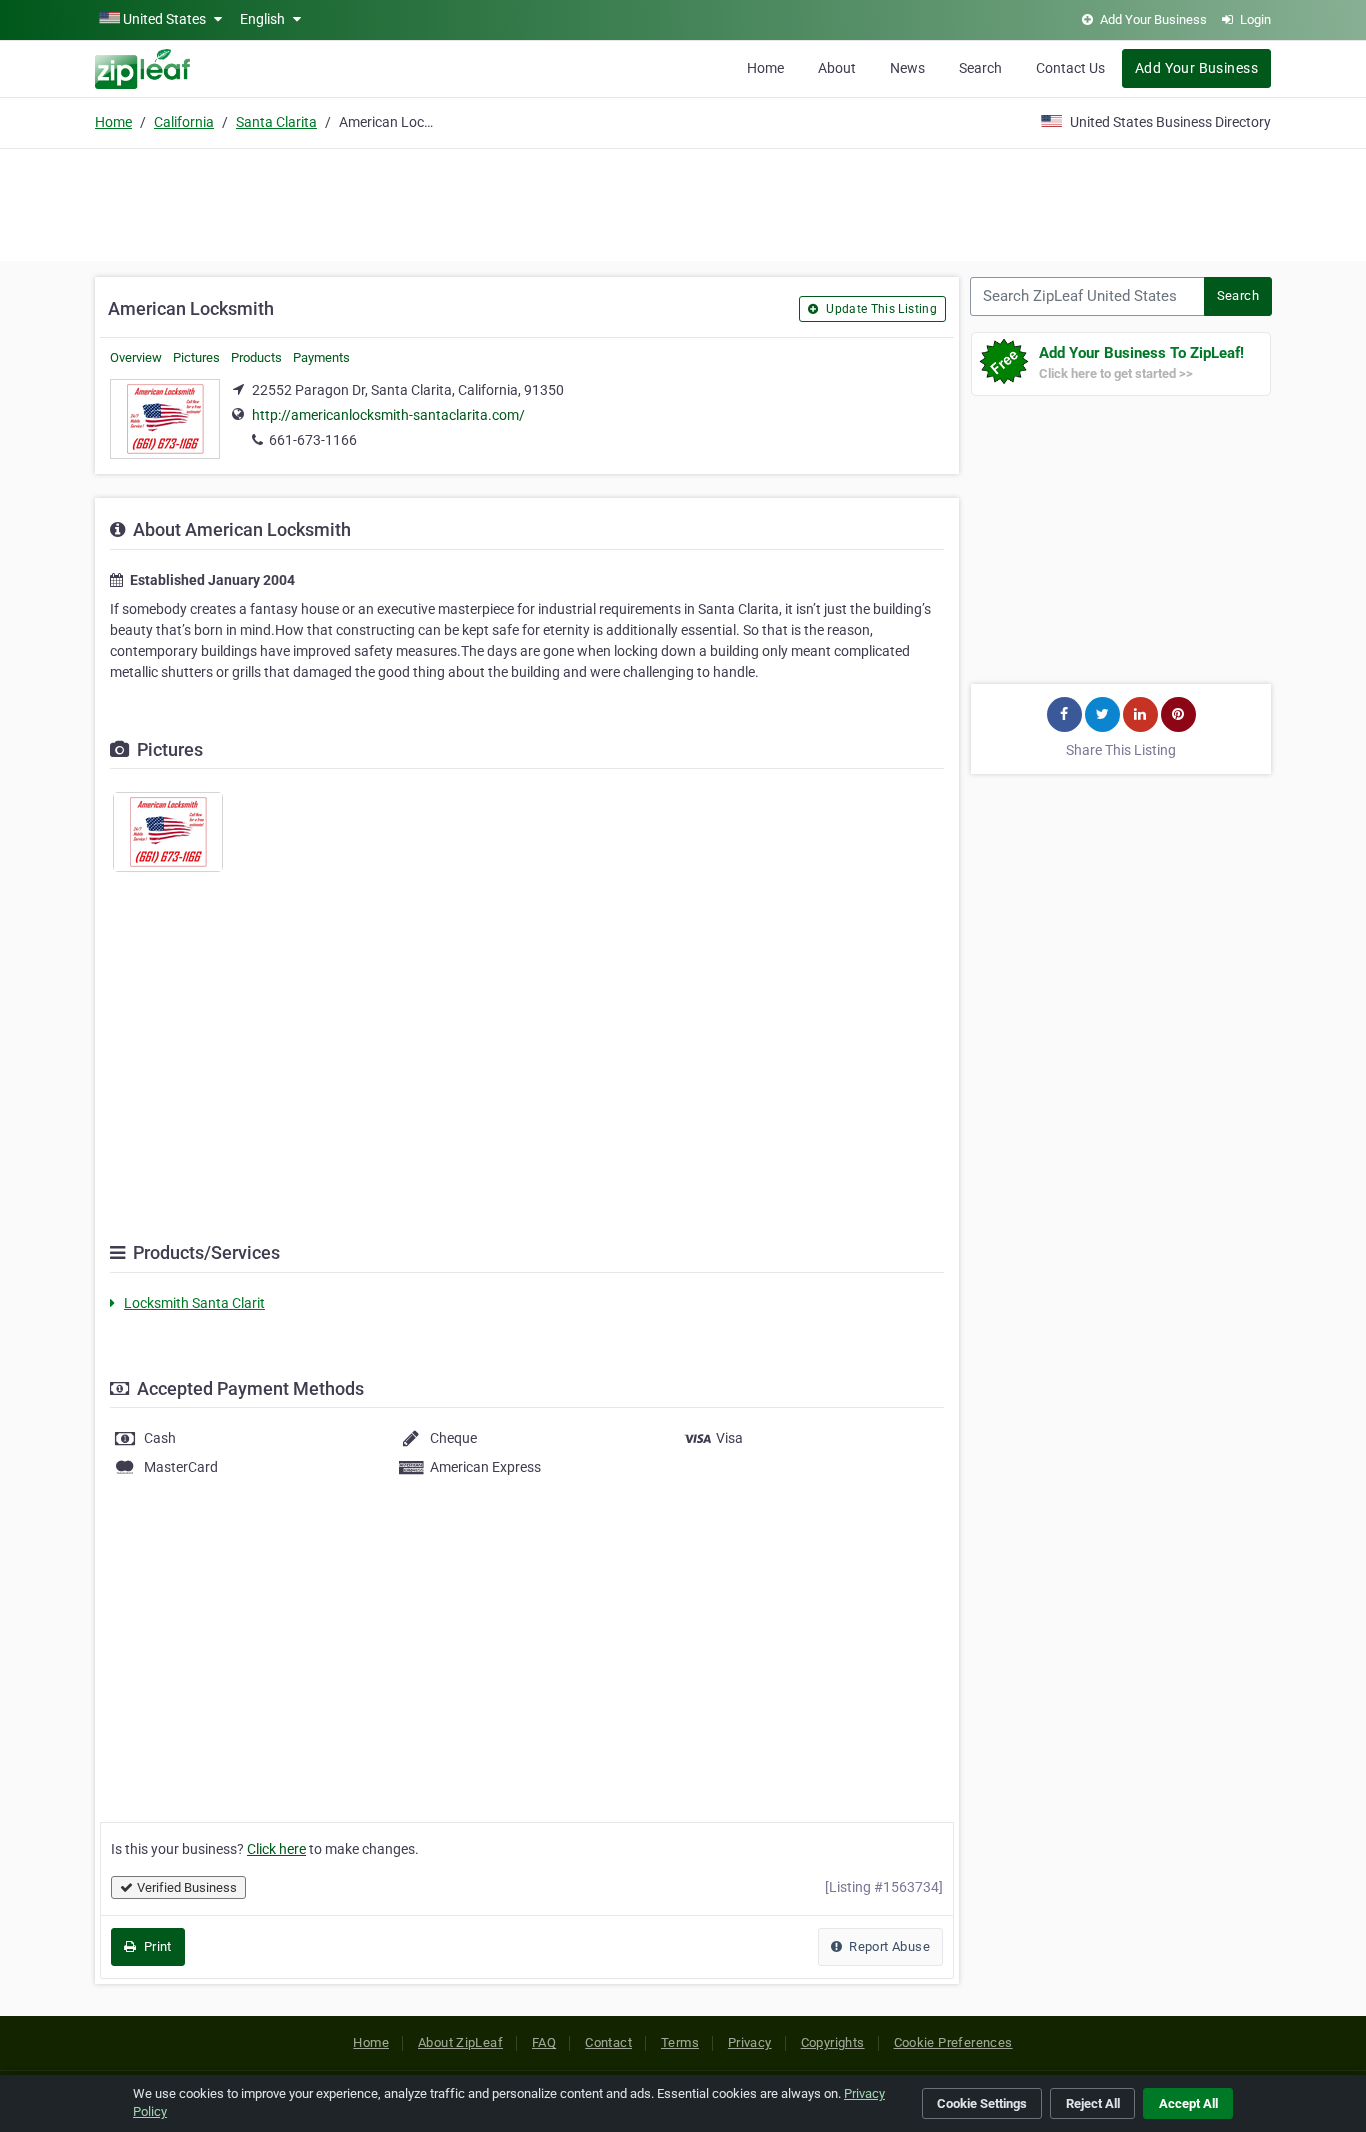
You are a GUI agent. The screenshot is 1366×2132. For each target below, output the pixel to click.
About (837, 68)
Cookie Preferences (953, 2042)
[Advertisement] (683, 202)
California (184, 122)
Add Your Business (1196, 68)
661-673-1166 (313, 440)
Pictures (196, 357)
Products (256, 357)
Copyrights (833, 2042)
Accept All (1188, 2103)
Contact (608, 2042)
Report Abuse (888, 1946)
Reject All (1093, 2103)
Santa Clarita (276, 122)
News (907, 68)
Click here (276, 1849)
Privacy (750, 2042)
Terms (680, 2042)
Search (980, 68)
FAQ (544, 2042)
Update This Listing (880, 309)
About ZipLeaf (460, 2042)
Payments (321, 357)
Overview (136, 357)
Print (155, 1946)
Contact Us (1070, 68)
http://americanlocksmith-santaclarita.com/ (388, 415)
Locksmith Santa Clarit (194, 1303)
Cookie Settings (982, 2103)
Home (765, 68)
